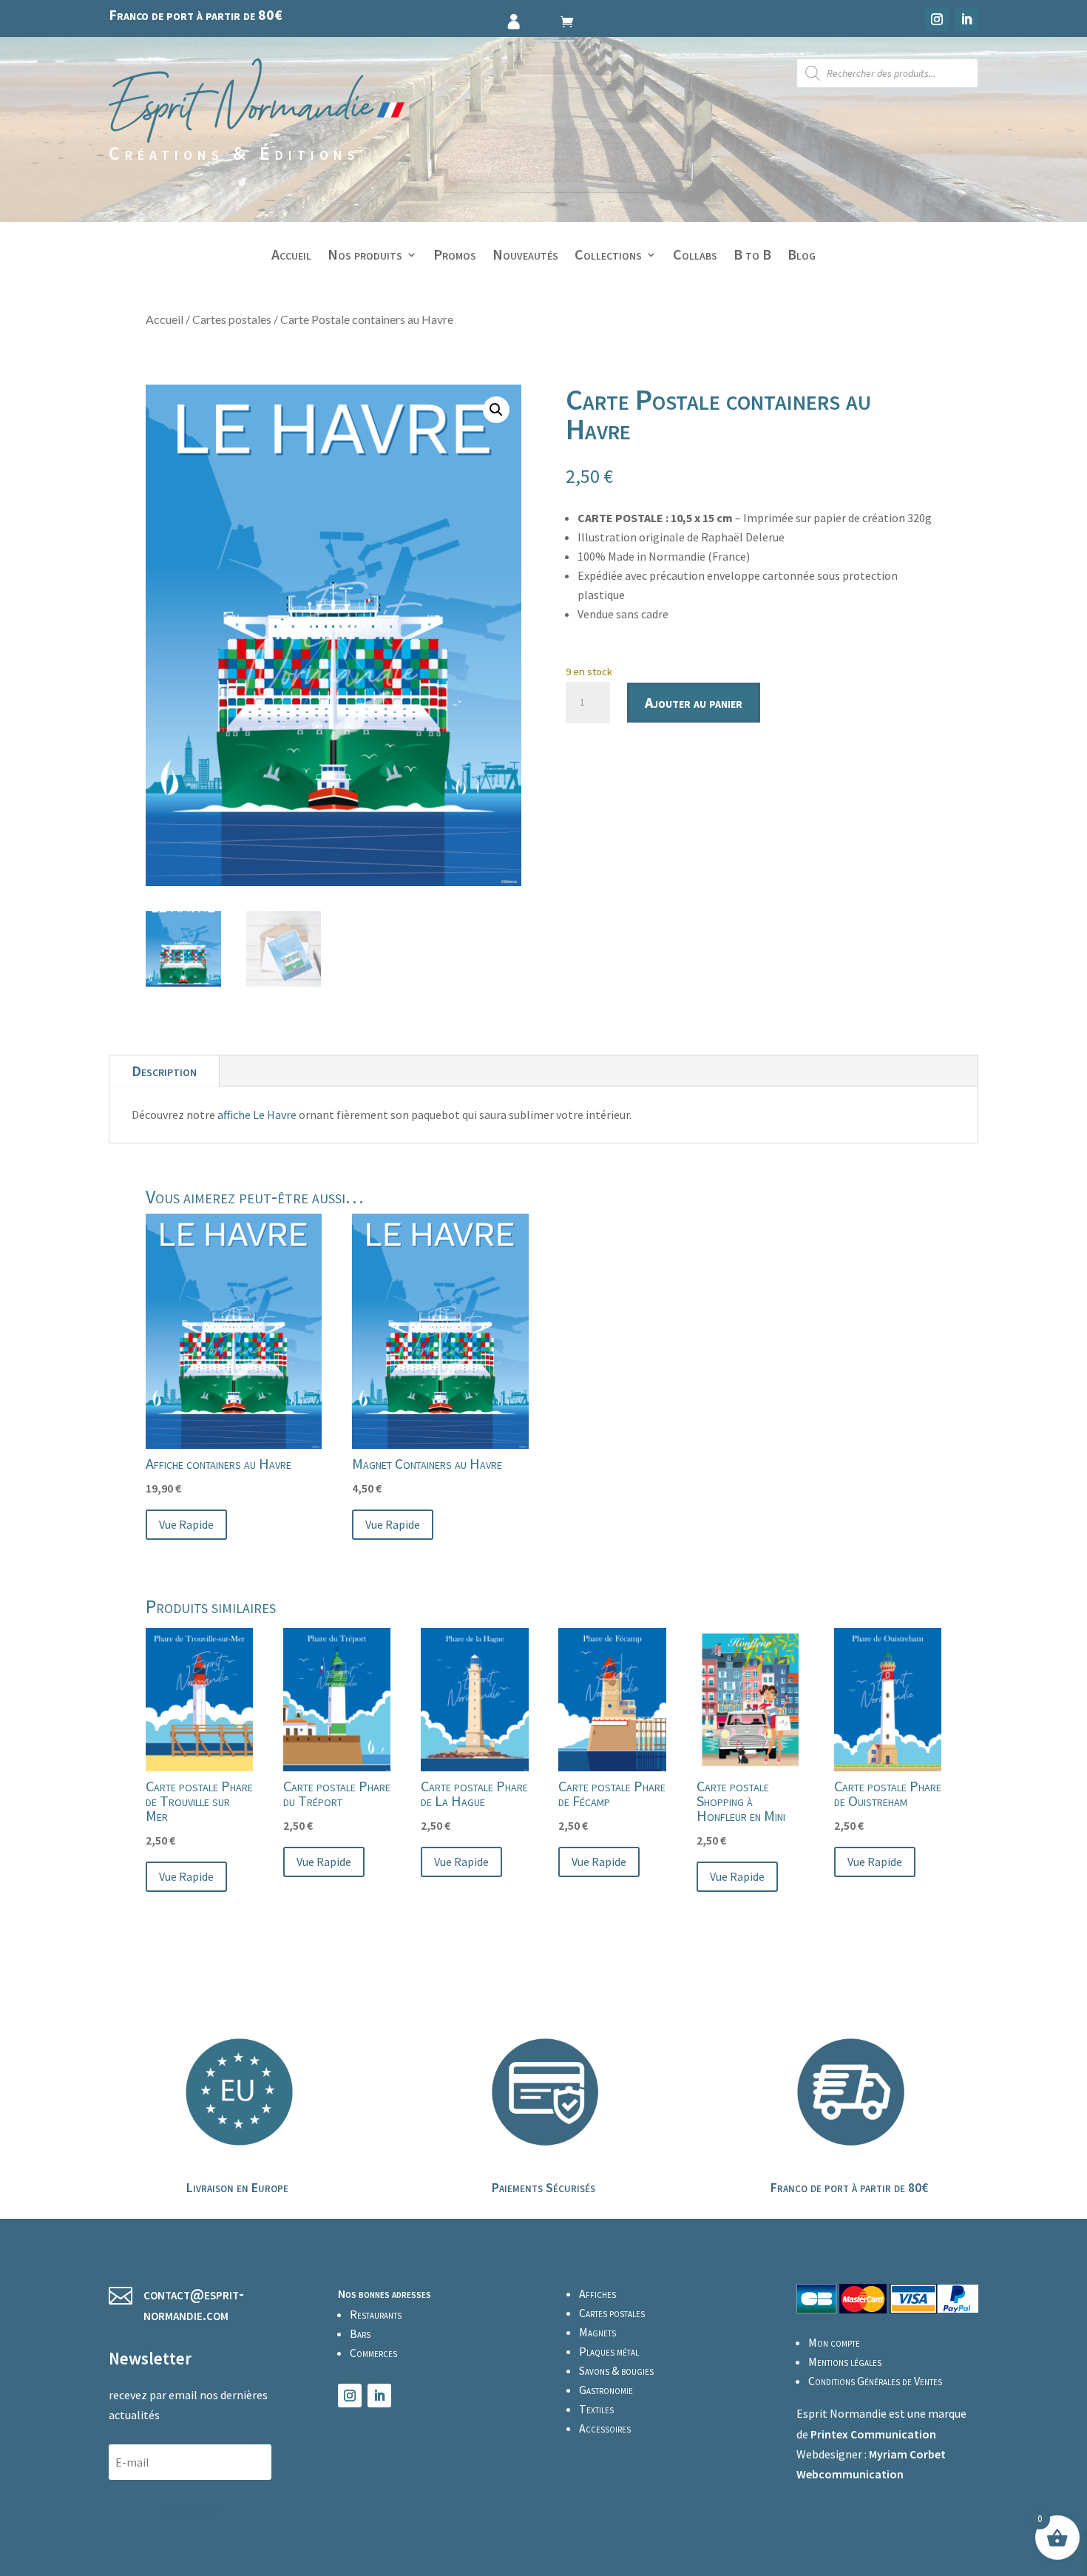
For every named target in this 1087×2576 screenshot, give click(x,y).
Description (164, 1071)
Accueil (291, 256)
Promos (455, 256)
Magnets (597, 2332)
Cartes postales (232, 319)
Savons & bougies (616, 2370)
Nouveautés (525, 256)
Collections (608, 256)
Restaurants (376, 2314)
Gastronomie (606, 2390)
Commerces (373, 2353)
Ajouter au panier (694, 702)
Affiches (597, 2293)
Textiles (596, 2409)
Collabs (695, 256)
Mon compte (834, 2342)
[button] (496, 410)
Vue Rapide (186, 1524)
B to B (752, 256)
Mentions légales (845, 2362)
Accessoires (605, 2428)
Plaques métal (609, 2351)
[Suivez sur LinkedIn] (966, 19)
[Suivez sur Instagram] (937, 19)
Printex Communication (873, 2434)
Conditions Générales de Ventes (875, 2381)
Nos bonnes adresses (385, 2293)
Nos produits (365, 256)
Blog (802, 256)
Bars (360, 2333)
